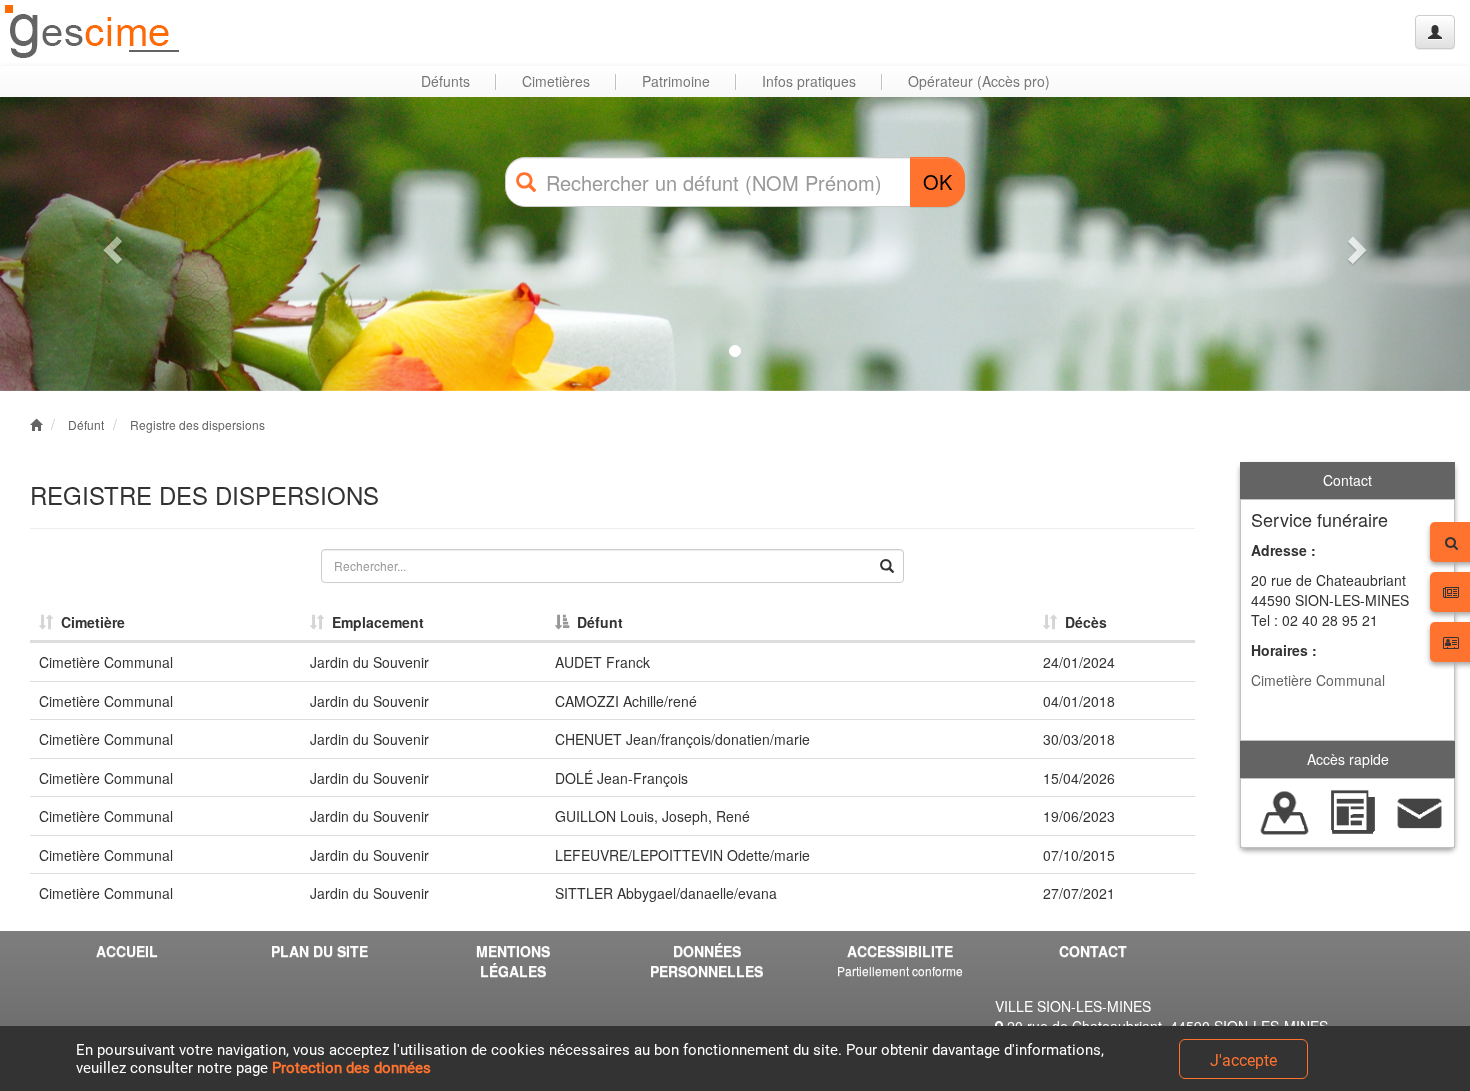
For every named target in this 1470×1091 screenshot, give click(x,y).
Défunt (86, 424)
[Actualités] (1353, 811)
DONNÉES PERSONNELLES (706, 961)
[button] (110, 244)
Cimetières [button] (556, 81)
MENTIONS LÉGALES (513, 961)
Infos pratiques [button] (809, 81)
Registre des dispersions (197, 424)
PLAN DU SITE (319, 951)
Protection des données (351, 1068)
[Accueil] (93, 32)
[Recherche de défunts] (1285, 811)
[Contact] (1420, 811)
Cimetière (89, 622)
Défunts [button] (445, 81)
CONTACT (1093, 951)
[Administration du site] (1435, 32)
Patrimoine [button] (676, 81)
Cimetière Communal (1318, 680)
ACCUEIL (127, 951)
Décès (1082, 622)
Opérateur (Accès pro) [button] (979, 81)
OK (937, 181)
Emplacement (374, 622)
